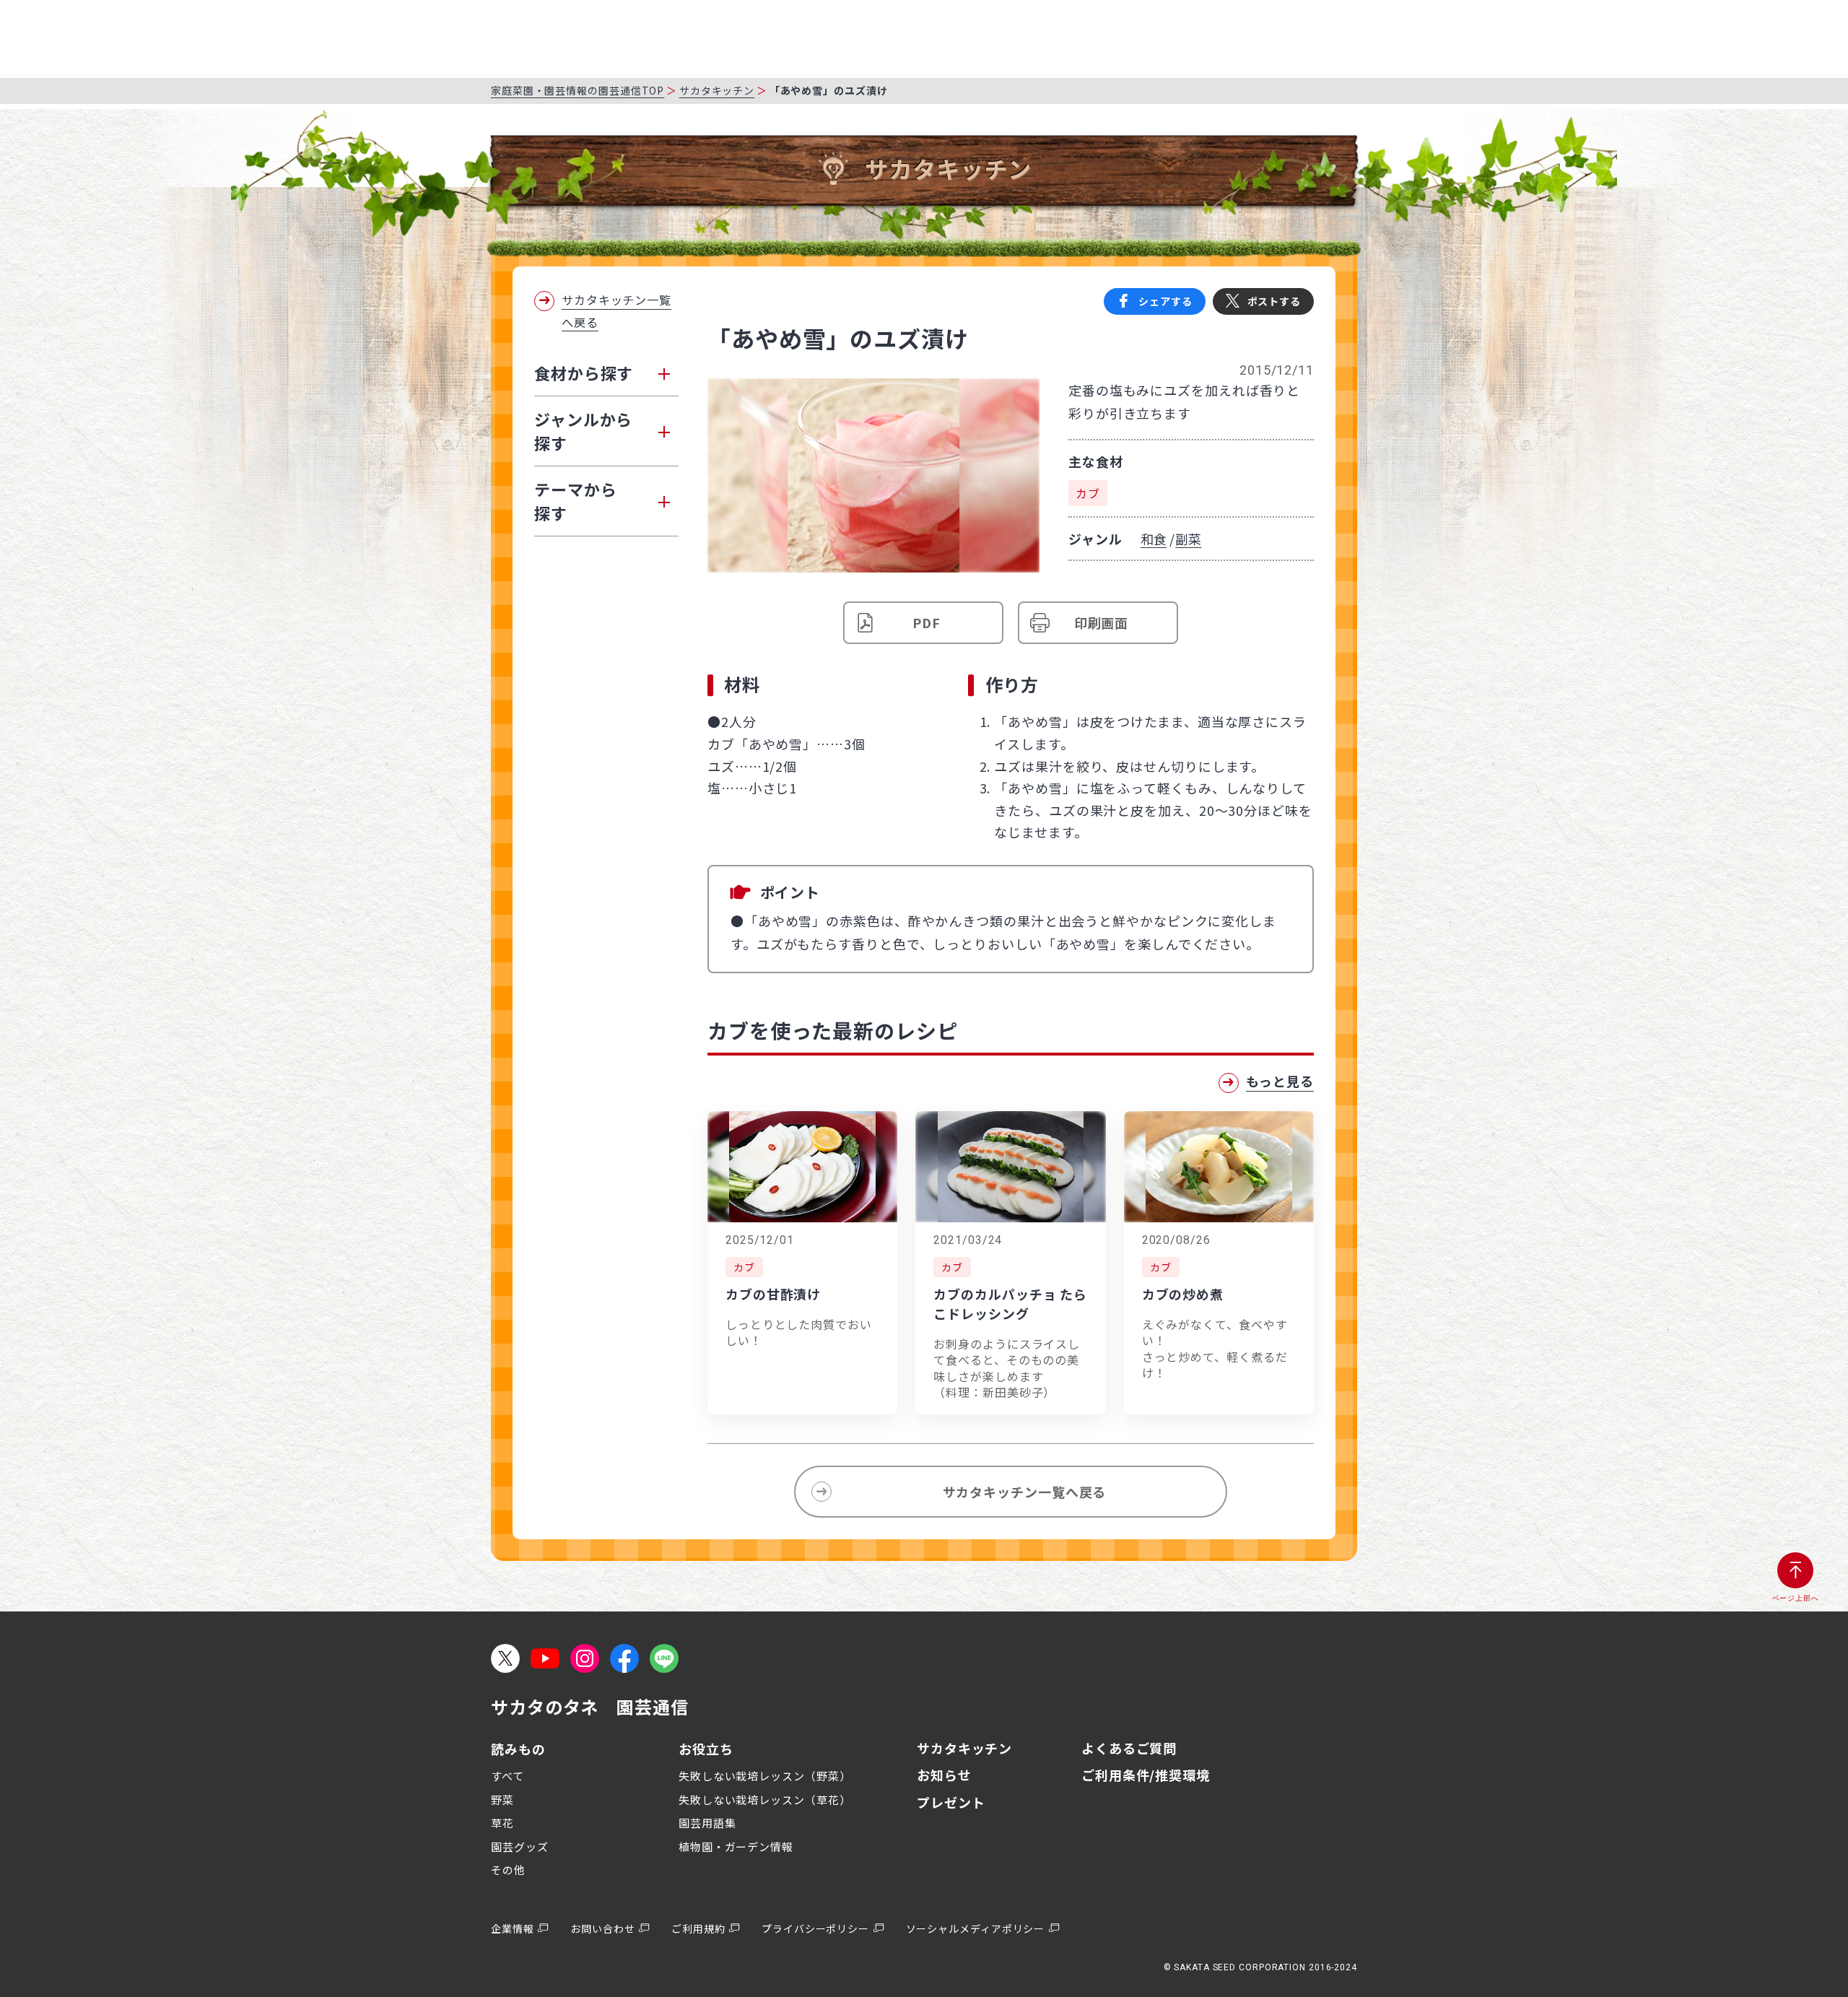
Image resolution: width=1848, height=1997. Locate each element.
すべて (507, 1776)
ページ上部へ (1796, 1598)
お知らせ (944, 1775)
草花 (502, 1823)
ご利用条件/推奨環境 (1146, 1775)
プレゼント (951, 1802)
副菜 (1188, 539)
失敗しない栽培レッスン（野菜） (765, 1776)
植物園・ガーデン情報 (736, 1846)
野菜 (502, 1800)
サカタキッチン (717, 90)
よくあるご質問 (1129, 1748)
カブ (1088, 493)
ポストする (1274, 301)
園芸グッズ (520, 1846)
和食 (1154, 539)
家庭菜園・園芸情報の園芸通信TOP (577, 90)
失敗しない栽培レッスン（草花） (765, 1800)
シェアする (1165, 301)
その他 (508, 1870)
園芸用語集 (707, 1823)
